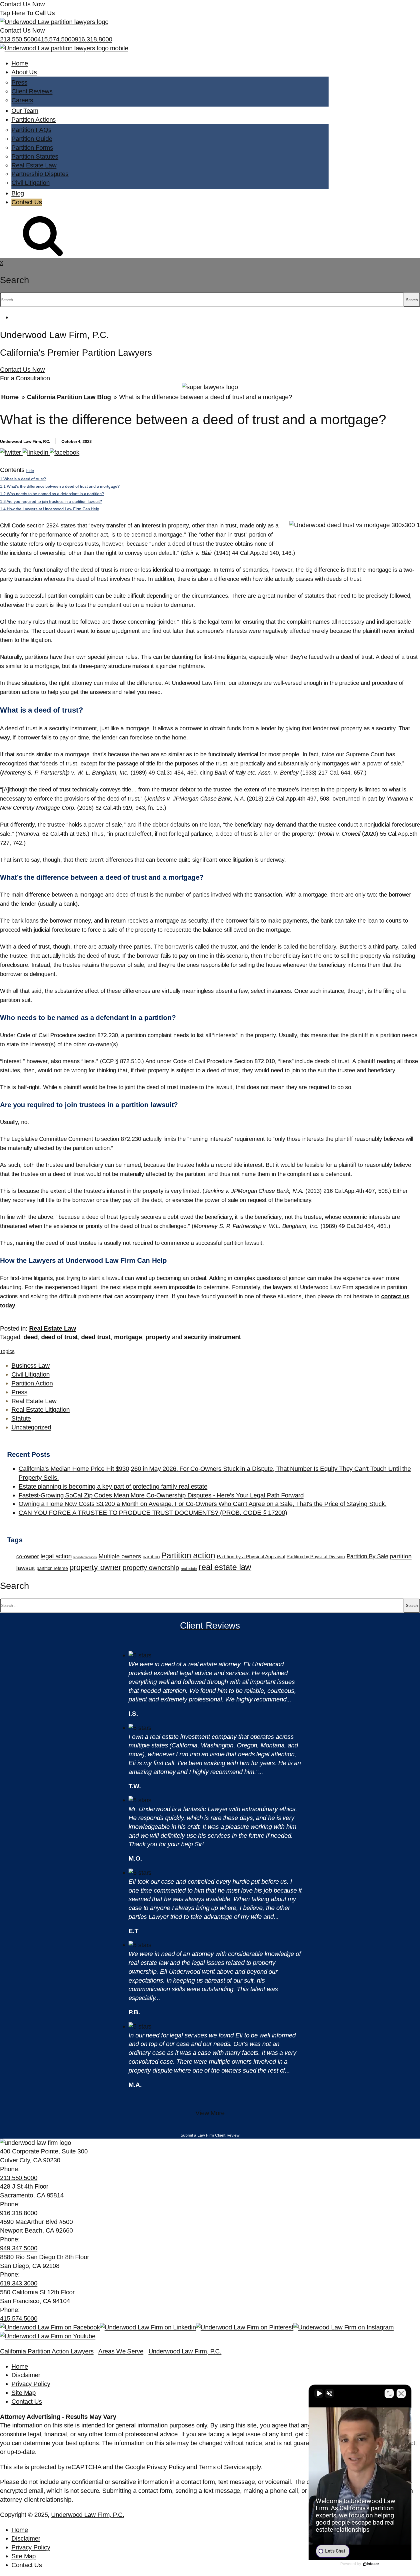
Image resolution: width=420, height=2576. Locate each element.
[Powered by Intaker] (371, 2564)
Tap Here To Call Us (27, 13)
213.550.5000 (19, 39)
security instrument (212, 1337)
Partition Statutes (35, 156)
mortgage (128, 1337)
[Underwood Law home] (64, 48)
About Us (24, 72)
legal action (56, 1556)
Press (19, 82)
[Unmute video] (319, 2393)
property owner (95, 1567)
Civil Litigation (30, 183)
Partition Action (32, 1383)
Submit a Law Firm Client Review (210, 2135)
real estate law (225, 1567)
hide (30, 471)
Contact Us (27, 202)
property (158, 1337)
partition (151, 1557)
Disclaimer (26, 2375)
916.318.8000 (94, 39)
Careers (22, 100)
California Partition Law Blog (70, 397)
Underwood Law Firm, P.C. (185, 2351)
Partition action (188, 1555)
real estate (189, 1569)
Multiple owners (120, 1556)
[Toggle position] (389, 2393)
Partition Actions (34, 120)
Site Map (24, 2393)
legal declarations (85, 1557)
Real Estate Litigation (41, 1410)
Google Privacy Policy (155, 2467)
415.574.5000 (56, 39)
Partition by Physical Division (316, 1557)
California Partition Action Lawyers (47, 2351)
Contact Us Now (22, 370)
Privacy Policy (31, 2384)
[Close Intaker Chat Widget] (401, 2393)
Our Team (25, 111)
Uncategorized (31, 1427)
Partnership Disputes (40, 174)
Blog (18, 193)
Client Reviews (32, 91)
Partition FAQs (31, 130)
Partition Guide (32, 139)
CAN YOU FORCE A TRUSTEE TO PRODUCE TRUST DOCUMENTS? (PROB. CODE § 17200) (153, 1513)
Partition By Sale (367, 1556)
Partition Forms (32, 148)
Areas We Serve (121, 2351)
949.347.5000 (19, 2248)
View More (210, 2113)
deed (31, 1337)
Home (20, 63)
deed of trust (60, 1337)
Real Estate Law (34, 165)
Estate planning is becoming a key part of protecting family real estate (113, 1486)
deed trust (96, 1337)
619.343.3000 (19, 2283)
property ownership (151, 1568)
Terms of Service (222, 2467)
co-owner (28, 1556)
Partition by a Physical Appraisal (251, 1557)
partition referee (52, 1568)
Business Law (31, 1366)
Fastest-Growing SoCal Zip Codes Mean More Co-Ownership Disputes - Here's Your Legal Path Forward (161, 1495)
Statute (21, 1418)
